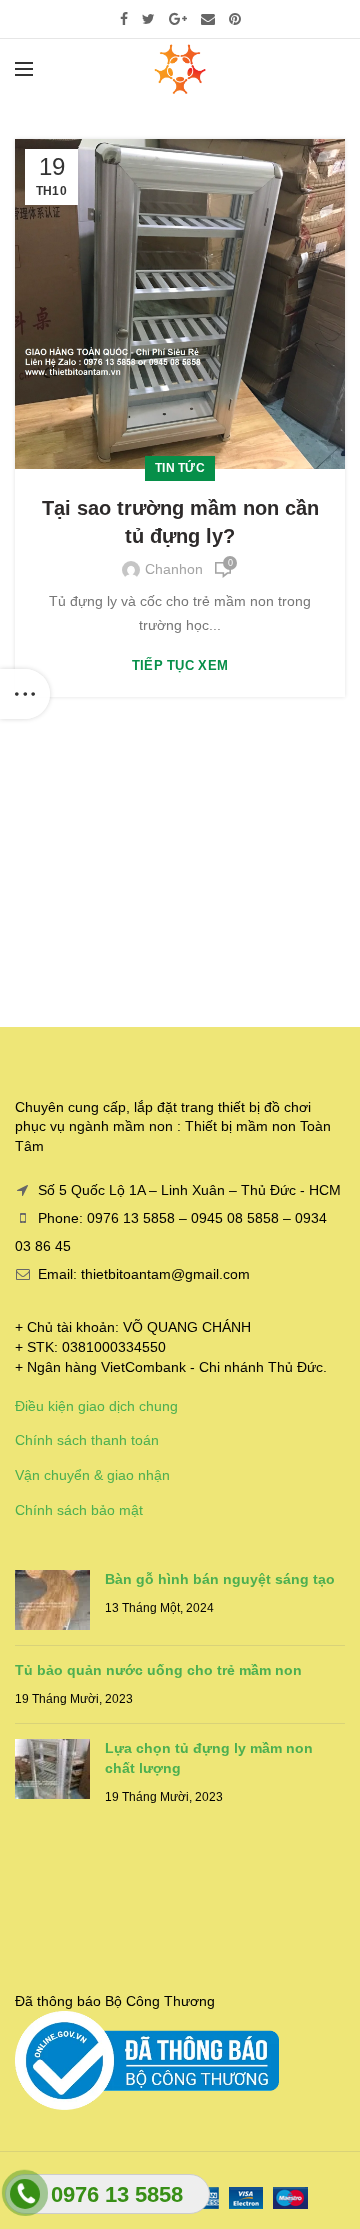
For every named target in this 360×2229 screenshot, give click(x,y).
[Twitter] (148, 19)
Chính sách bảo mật (79, 1510)
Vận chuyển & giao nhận (92, 1475)
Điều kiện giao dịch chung (96, 1406)
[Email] (208, 19)
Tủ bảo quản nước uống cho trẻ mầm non (158, 1670)
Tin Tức (180, 468)
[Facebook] (124, 19)
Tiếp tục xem (180, 665)
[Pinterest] (235, 19)
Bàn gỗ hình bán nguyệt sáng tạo (220, 1579)
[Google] (178, 19)
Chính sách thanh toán (87, 1440)
